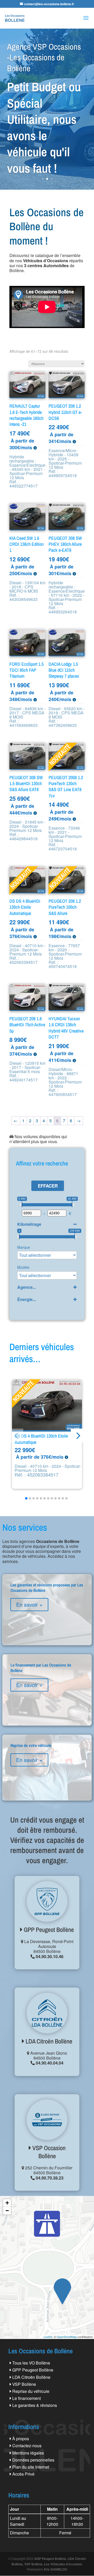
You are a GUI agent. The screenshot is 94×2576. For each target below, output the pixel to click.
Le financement (27, 2398)
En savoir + (29, 1604)
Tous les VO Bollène (31, 2363)
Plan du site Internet (31, 2467)
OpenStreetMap (67, 2337)
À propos (21, 2439)
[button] (78, 1435)
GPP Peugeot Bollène (48, 1930)
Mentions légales (28, 2453)
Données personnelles (33, 2460)
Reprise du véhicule (31, 2391)
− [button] (7, 2211)
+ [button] (7, 2203)
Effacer (48, 1186)
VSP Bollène (24, 2384)
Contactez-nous (27, 2446)
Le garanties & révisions (35, 2405)
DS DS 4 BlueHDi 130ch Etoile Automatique (41, 1439)
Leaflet (48, 2337)
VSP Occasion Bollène (48, 2152)
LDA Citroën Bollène (48, 2041)
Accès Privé (23, 2474)
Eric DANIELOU (55, 2569)
